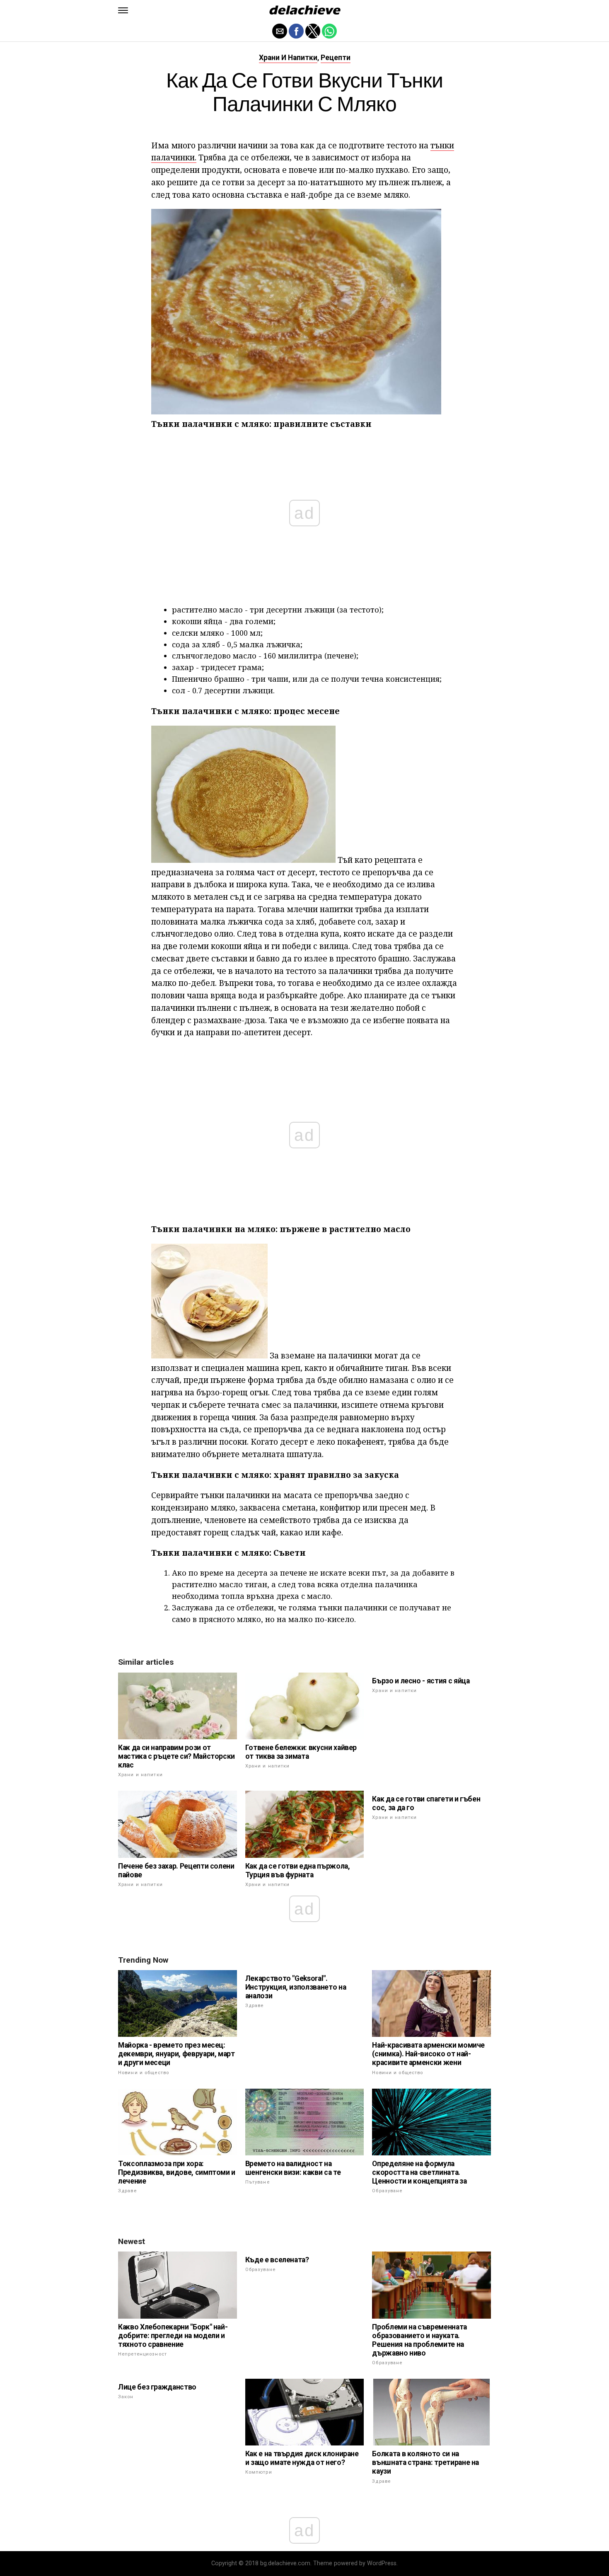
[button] (123, 10)
